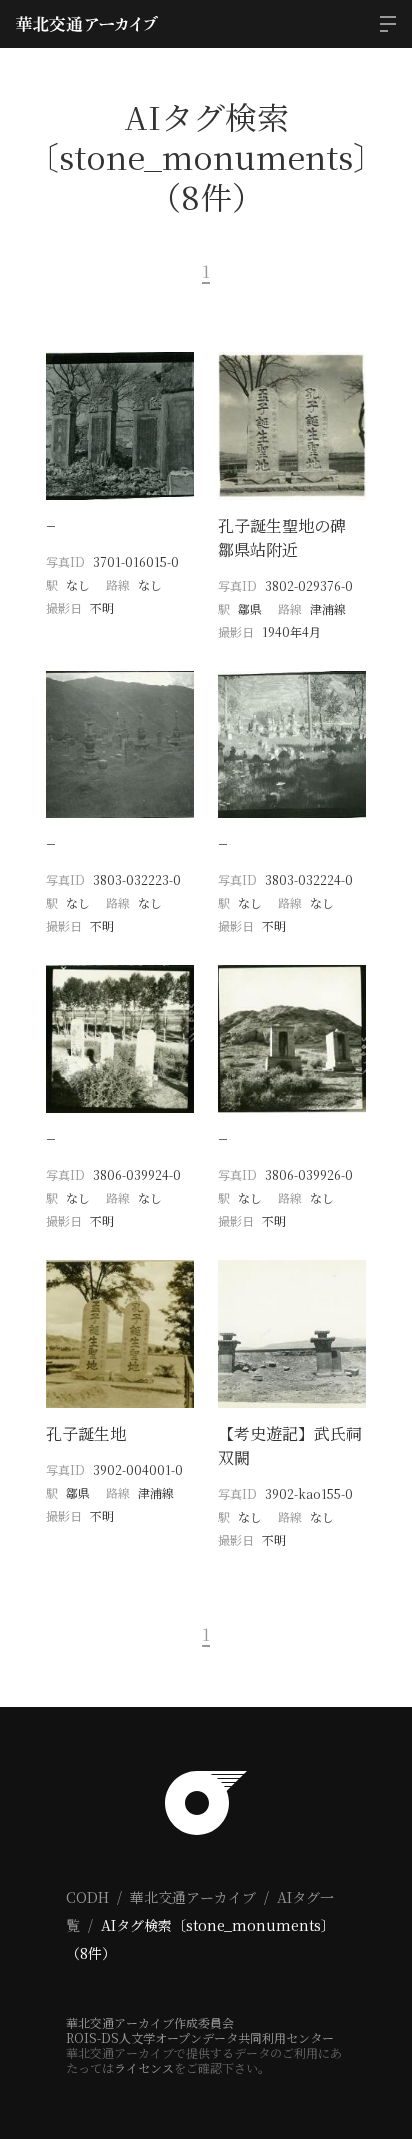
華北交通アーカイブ (193, 1897)
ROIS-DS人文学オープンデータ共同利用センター (200, 2037)
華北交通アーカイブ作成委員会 (150, 2022)
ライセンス (144, 2067)
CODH (87, 1897)
